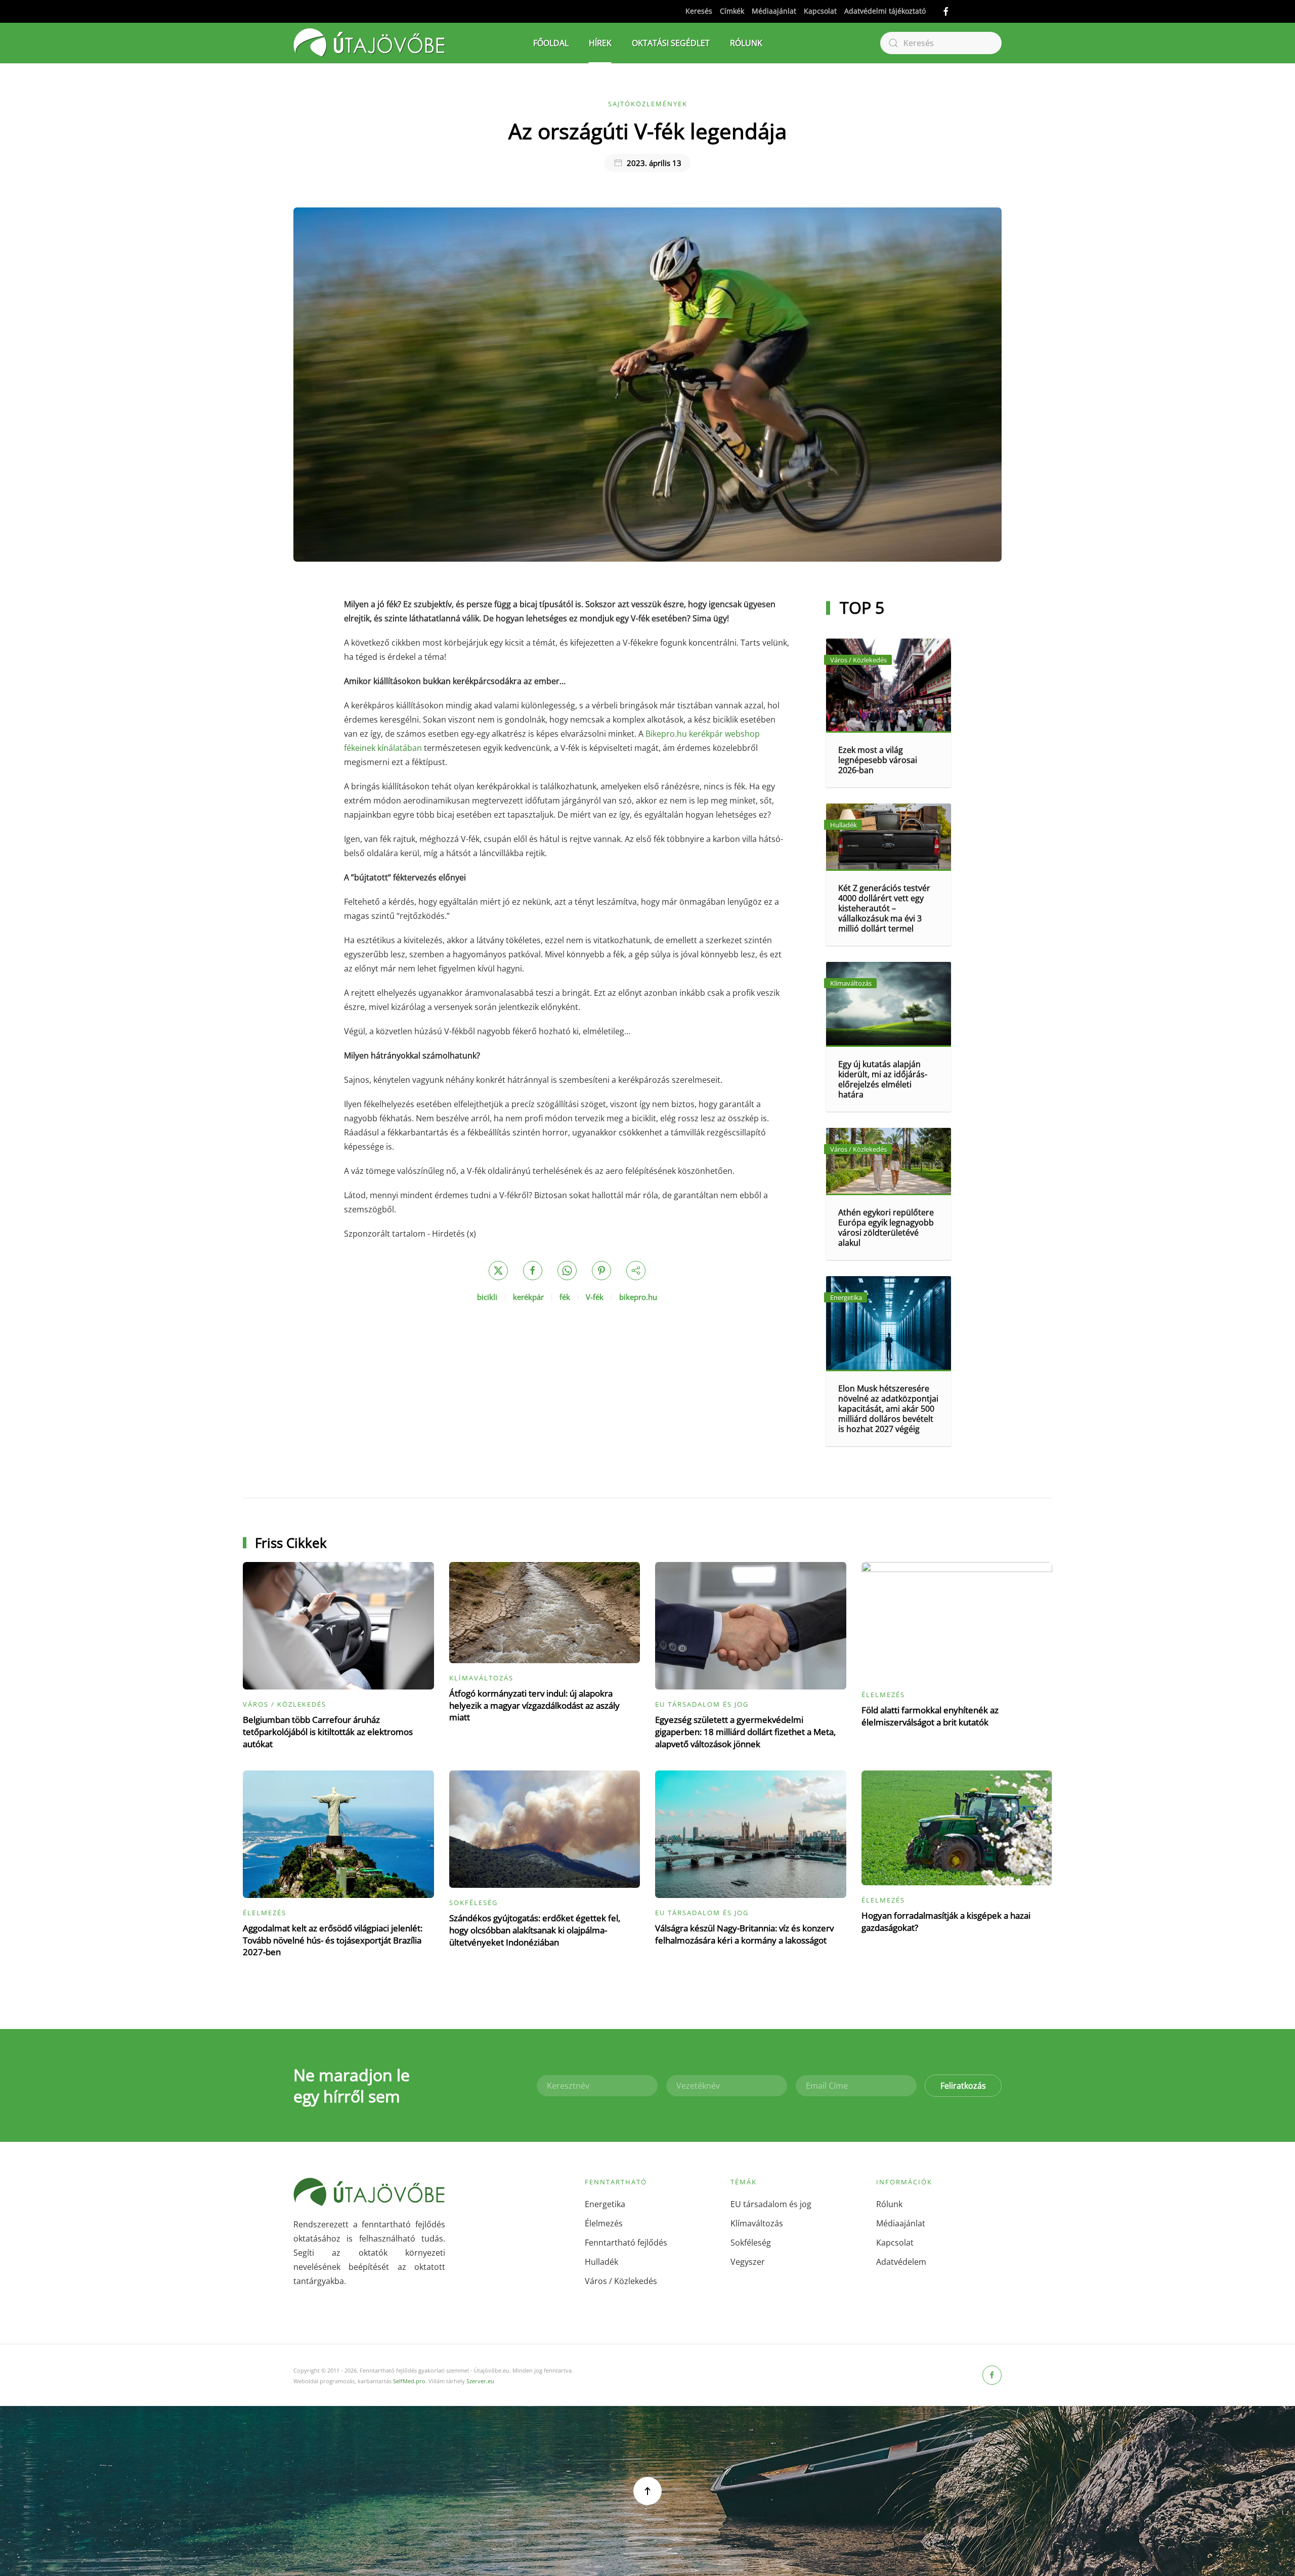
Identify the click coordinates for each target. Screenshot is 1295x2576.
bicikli (487, 1297)
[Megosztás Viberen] (636, 1271)
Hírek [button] (600, 43)
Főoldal (551, 43)
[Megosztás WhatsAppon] (567, 1271)
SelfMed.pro (409, 2381)
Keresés (699, 11)
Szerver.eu (480, 2381)
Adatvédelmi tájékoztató (885, 11)
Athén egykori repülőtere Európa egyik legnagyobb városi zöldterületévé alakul (886, 1228)
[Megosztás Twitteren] (498, 1271)
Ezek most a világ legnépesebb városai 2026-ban (878, 760)
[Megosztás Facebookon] (533, 1271)
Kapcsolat (820, 11)
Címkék (732, 11)
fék (565, 1297)
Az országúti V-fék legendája (647, 131)
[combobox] (941, 43)
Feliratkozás (963, 2086)
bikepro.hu (638, 1297)
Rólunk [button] (746, 43)
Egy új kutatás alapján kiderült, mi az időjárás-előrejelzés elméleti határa (883, 1079)
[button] (647, 2491)
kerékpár (528, 1297)
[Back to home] (369, 43)
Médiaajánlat (774, 11)
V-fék (595, 1297)
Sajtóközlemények (648, 104)
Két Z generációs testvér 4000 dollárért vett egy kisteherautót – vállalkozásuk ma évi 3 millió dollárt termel (884, 908)
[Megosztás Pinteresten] (601, 1271)
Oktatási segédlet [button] (671, 43)
